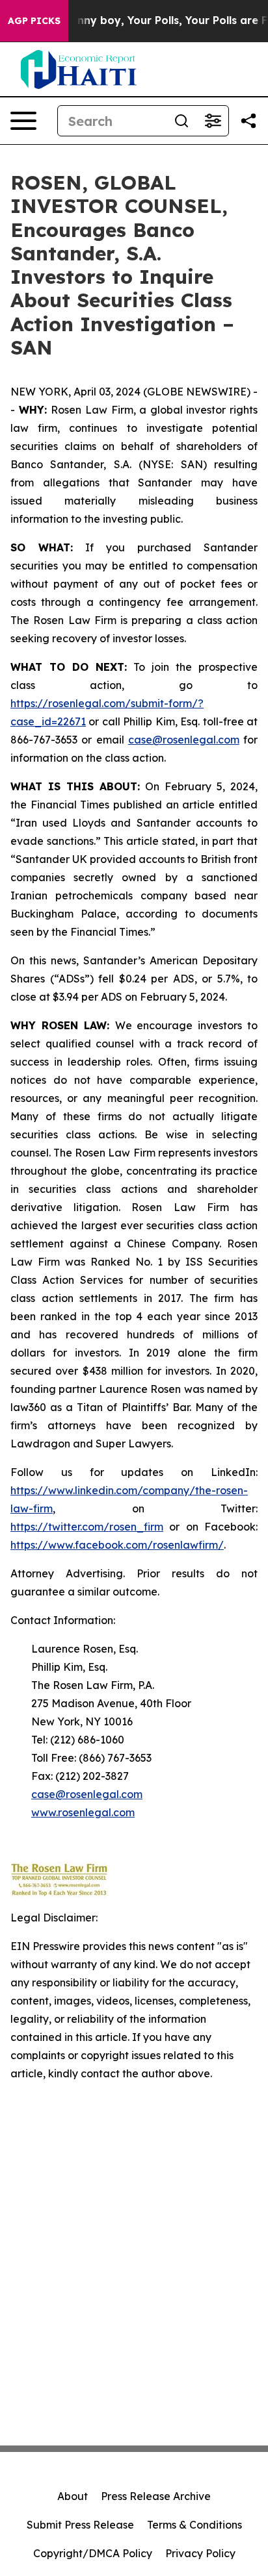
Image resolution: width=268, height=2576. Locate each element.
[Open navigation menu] (23, 121)
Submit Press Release (80, 2525)
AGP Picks (34, 21)
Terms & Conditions (194, 2525)
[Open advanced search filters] (213, 121)
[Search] (181, 121)
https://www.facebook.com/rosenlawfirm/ (117, 1545)
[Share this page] (248, 121)
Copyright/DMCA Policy (93, 2553)
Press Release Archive (156, 2496)
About (73, 2496)
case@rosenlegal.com (184, 740)
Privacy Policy (200, 2553)
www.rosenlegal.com (83, 1812)
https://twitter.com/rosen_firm (87, 1527)
